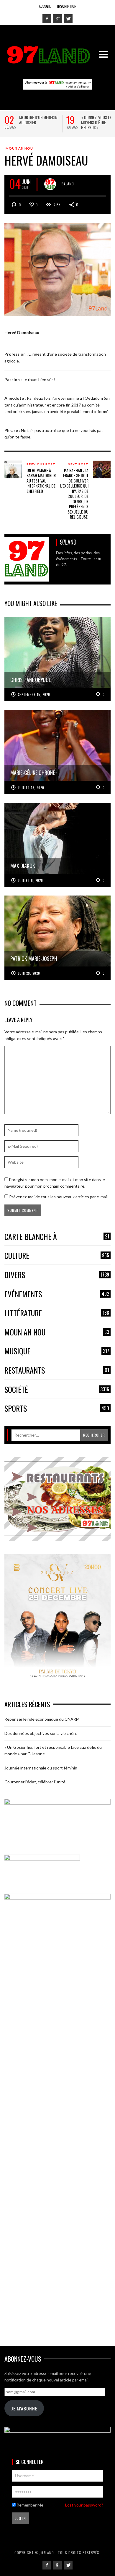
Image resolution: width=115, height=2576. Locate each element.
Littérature (57, 1313)
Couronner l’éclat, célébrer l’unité (35, 1782)
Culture (57, 1256)
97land (68, 183)
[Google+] (57, 19)
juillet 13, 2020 (31, 788)
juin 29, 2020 (29, 973)
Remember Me (29, 2505)
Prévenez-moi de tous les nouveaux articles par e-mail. (59, 1197)
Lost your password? (84, 2505)
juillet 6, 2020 (31, 880)
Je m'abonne (24, 2408)
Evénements (57, 1294)
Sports (57, 1409)
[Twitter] (68, 19)
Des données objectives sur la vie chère (41, 1733)
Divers (57, 1275)
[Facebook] (47, 19)
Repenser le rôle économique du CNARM (42, 1719)
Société (57, 1390)
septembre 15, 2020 (34, 694)
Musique (57, 1351)
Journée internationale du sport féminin (41, 1768)
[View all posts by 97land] (50, 184)
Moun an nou (19, 148)
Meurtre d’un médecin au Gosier (38, 120)
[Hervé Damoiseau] (57, 269)
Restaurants (57, 1370)
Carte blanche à (57, 1237)
